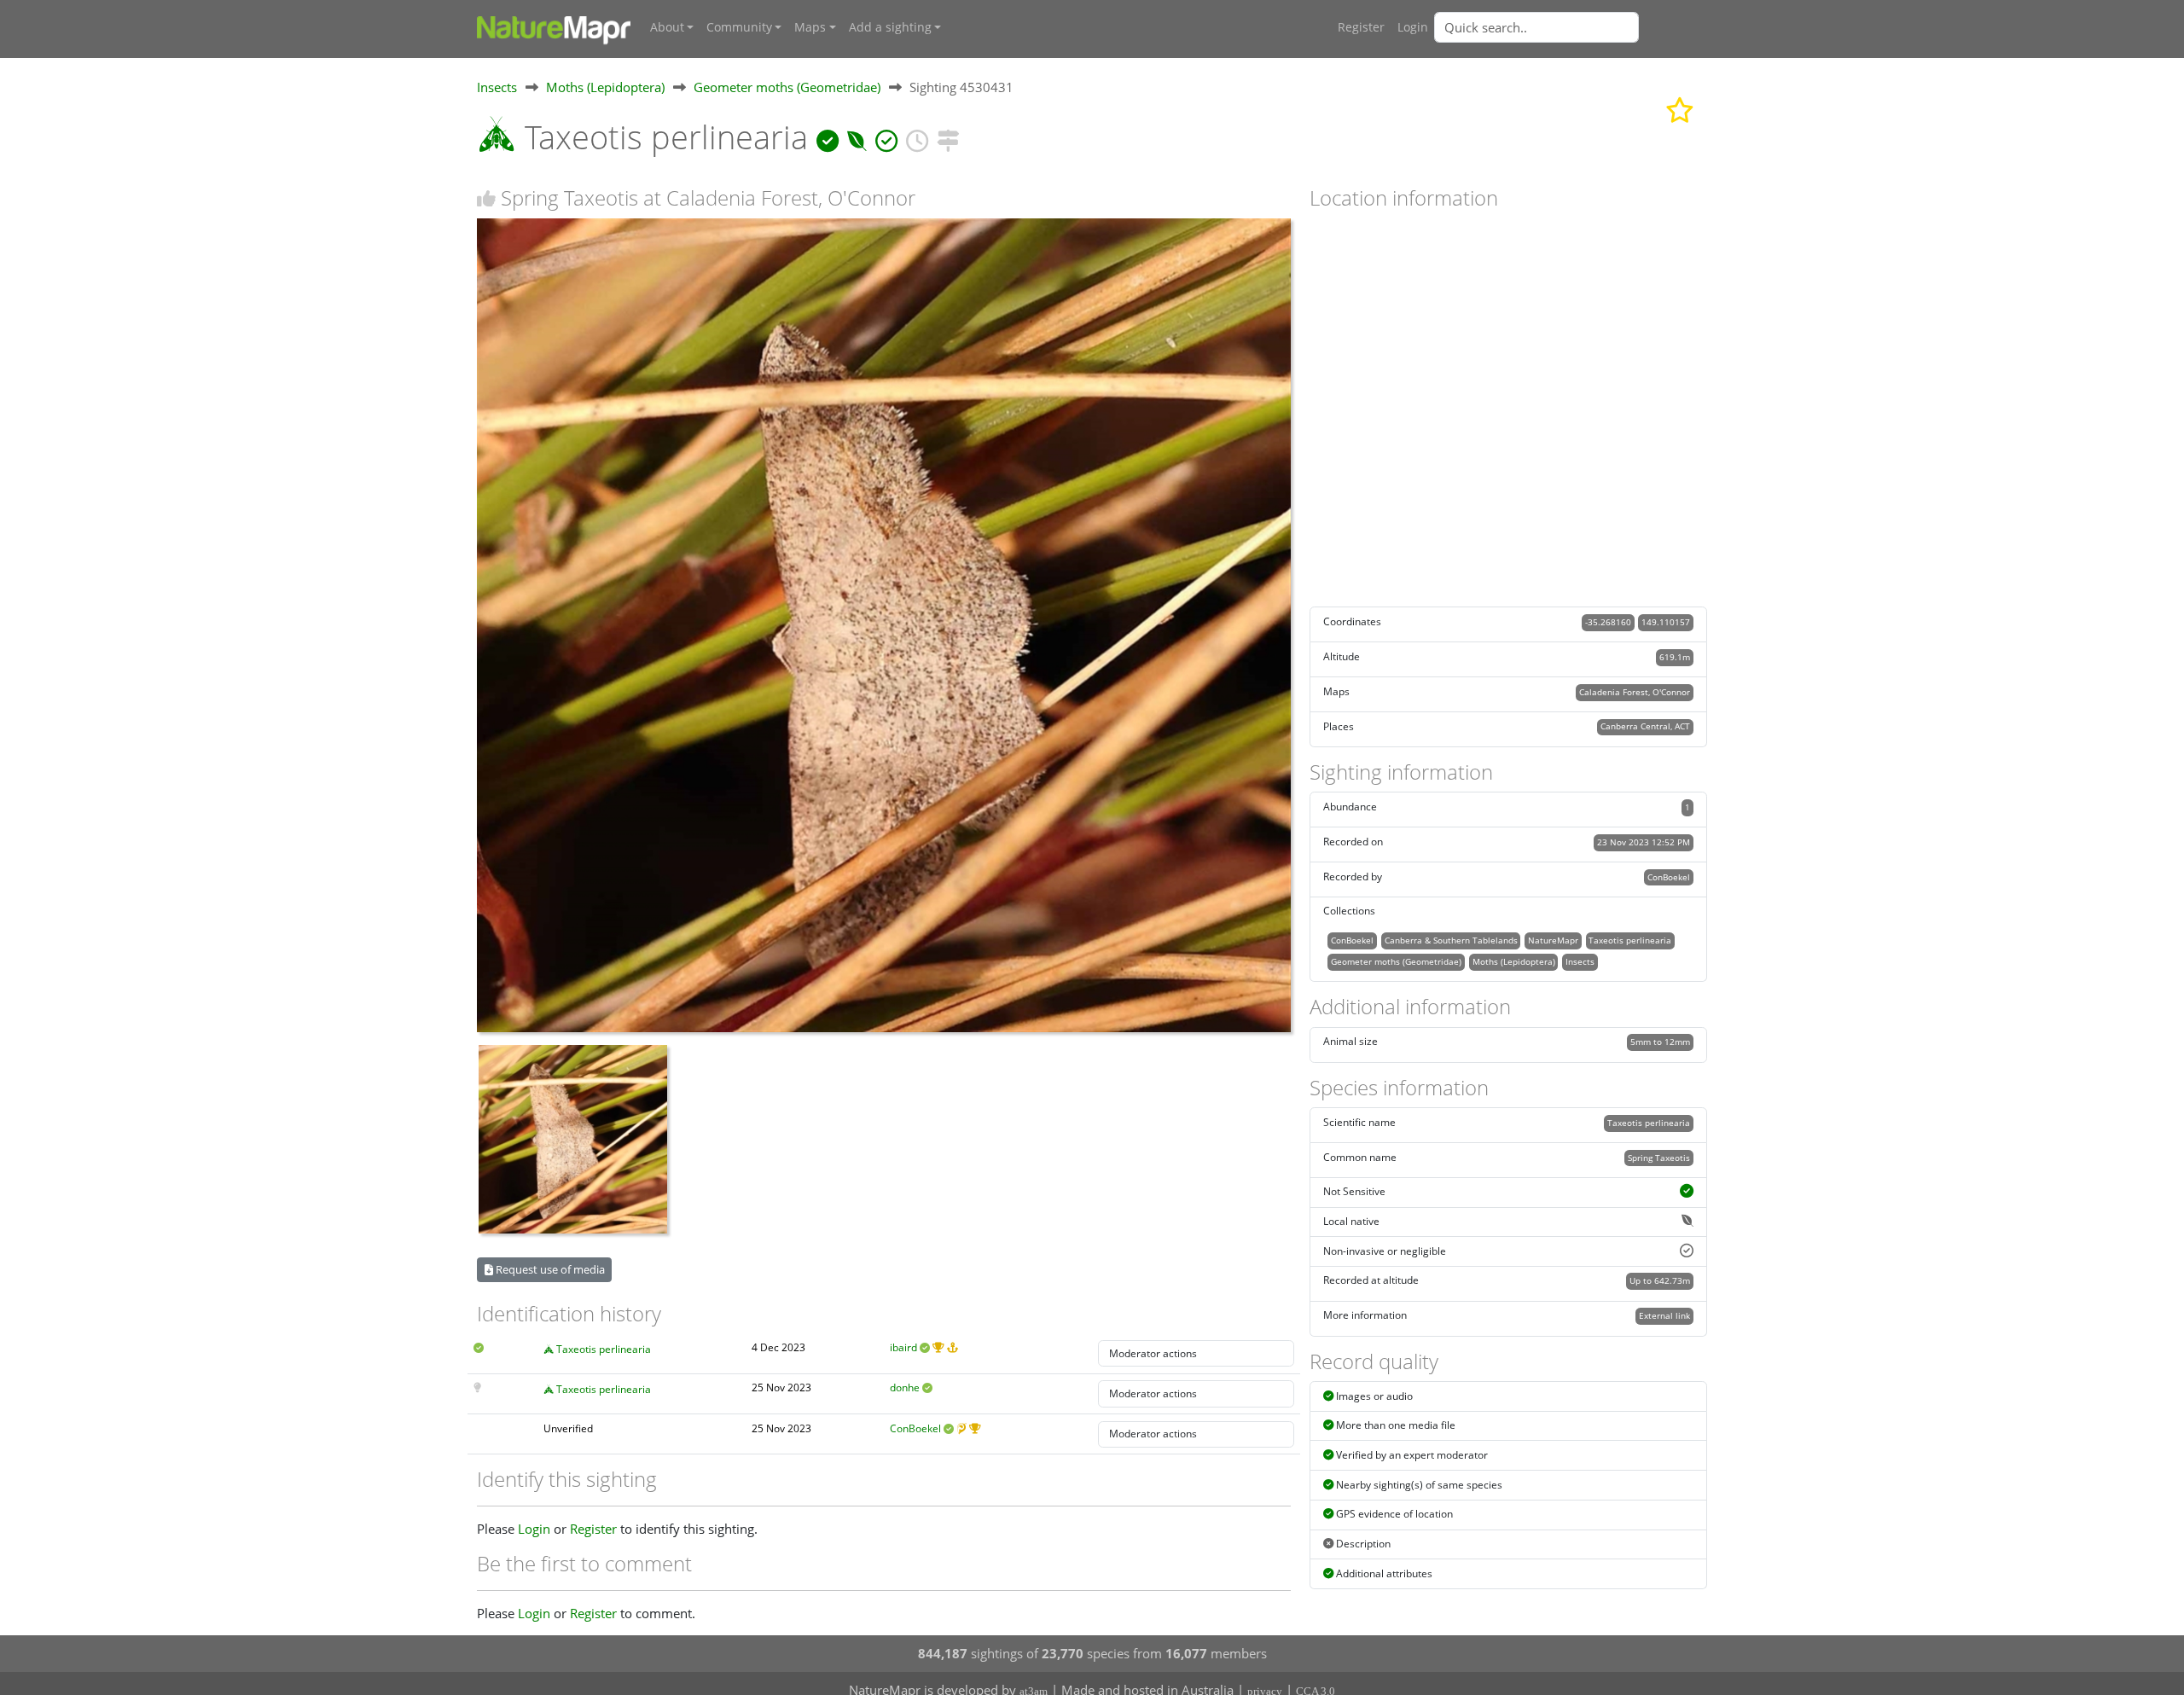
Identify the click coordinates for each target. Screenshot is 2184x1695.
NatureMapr (1553, 940)
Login (1413, 27)
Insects (497, 87)
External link (1664, 1315)
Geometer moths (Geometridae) (787, 87)
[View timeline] (917, 137)
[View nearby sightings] (948, 137)
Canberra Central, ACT (1645, 726)
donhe (905, 1387)
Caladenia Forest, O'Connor (1635, 692)
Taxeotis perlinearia (604, 1349)
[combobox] (1571, 27)
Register (1361, 27)
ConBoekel (915, 1428)
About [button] (667, 27)
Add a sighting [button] (890, 27)
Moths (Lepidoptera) (605, 87)
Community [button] (739, 27)
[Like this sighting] (486, 198)
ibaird (903, 1347)
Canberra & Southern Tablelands (1451, 940)
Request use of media (549, 1269)
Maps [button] (810, 27)
